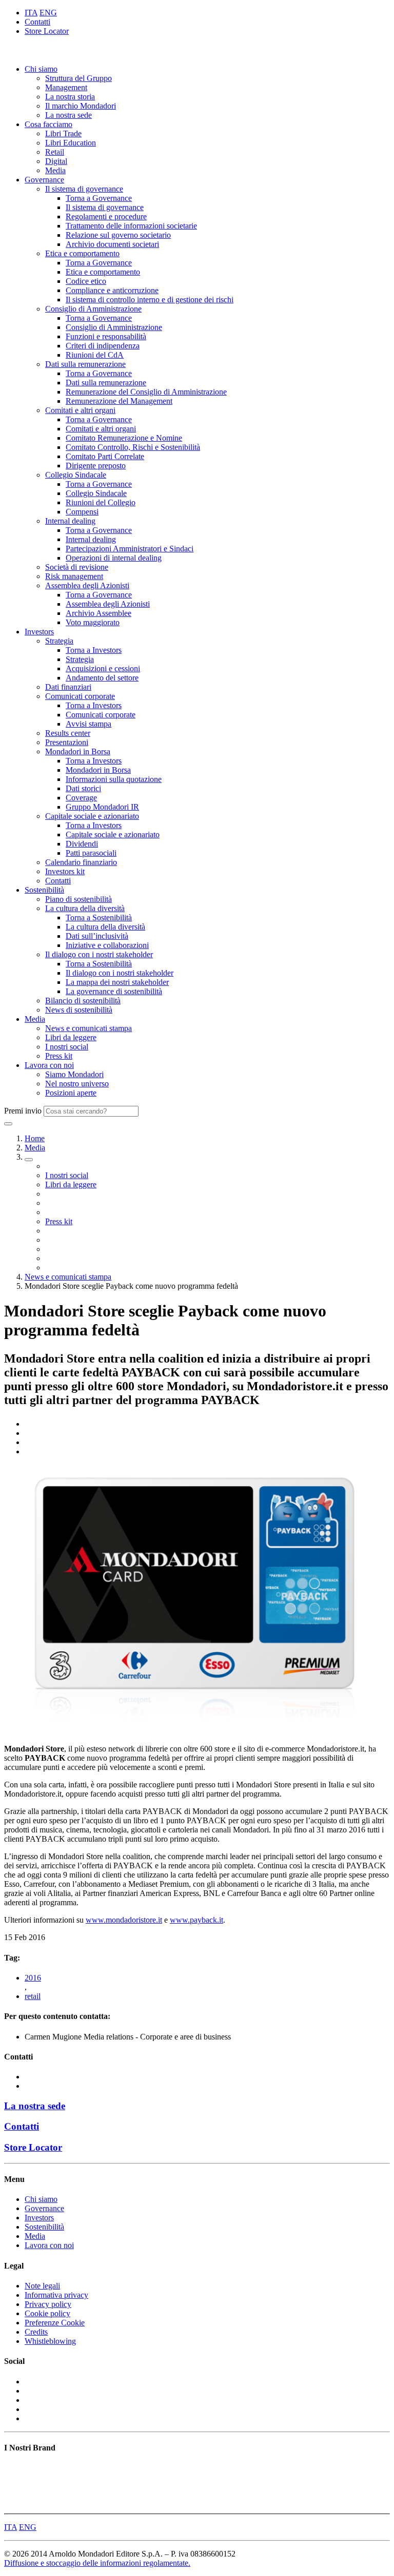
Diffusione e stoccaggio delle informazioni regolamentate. (97, 2563)
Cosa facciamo (48, 124)
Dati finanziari (68, 687)
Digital (56, 161)
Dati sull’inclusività (97, 936)
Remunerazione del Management (119, 401)
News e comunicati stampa (88, 1028)
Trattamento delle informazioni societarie (131, 226)
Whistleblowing (50, 2341)
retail (33, 1996)
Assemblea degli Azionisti (87, 585)
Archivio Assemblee (98, 613)
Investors (39, 632)
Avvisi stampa (88, 724)
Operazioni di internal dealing (114, 558)
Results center (68, 733)
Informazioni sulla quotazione (114, 779)
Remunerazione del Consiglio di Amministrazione (146, 392)
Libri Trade (63, 133)
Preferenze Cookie (55, 2323)
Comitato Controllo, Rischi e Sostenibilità (133, 447)
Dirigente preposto (96, 466)
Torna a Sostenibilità (99, 918)
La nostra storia (70, 97)
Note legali (42, 2286)
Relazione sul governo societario (118, 235)
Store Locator (47, 31)
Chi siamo (41, 69)
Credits (36, 2332)
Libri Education (71, 143)
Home (35, 1138)
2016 (33, 1978)
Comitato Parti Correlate (105, 456)
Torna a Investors (94, 650)
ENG (48, 13)
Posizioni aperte (71, 1093)
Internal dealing (70, 521)
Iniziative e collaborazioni (107, 945)
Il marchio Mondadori (81, 106)
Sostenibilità (44, 890)
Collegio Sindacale (76, 475)
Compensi (82, 512)
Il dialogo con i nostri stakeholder (99, 954)
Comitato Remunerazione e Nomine (124, 438)
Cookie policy (47, 2313)
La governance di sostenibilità (114, 991)
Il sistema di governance (84, 189)
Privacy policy (48, 2304)
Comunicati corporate (80, 696)
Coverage (81, 798)
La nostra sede (68, 115)
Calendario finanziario (81, 862)
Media (55, 170)
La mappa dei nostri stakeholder (117, 982)
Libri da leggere (71, 1037)
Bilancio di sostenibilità (83, 1001)
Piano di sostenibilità (78, 899)
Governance (44, 180)
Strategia (59, 641)
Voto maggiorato (93, 622)
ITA (31, 13)
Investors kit (65, 871)
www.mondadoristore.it (124, 1920)
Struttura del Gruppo (78, 78)
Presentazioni (67, 742)
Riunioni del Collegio (101, 502)
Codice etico (86, 281)
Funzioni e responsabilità (106, 336)
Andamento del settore (102, 678)
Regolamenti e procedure (106, 217)
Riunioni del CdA (95, 355)
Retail (55, 152)
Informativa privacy (56, 2295)
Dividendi (82, 844)
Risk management (74, 576)
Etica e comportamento (82, 253)
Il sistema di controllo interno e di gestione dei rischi (150, 300)
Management (66, 87)
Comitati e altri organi (80, 410)
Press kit (59, 1056)
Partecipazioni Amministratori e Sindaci (130, 549)
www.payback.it (196, 1920)
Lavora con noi (49, 1065)
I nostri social (67, 1047)
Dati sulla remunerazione (85, 364)
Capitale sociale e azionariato (92, 816)
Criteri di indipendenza (103, 346)
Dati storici (83, 788)
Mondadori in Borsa (78, 751)
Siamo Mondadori (74, 1074)
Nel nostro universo (77, 1084)
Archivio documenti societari (112, 244)
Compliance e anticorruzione (112, 290)
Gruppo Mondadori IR (102, 807)
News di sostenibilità (79, 1010)
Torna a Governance (99, 198)
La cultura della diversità (85, 908)
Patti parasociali (91, 853)
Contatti (37, 22)
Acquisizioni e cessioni (103, 668)
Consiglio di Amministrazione (93, 309)
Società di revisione (77, 567)
